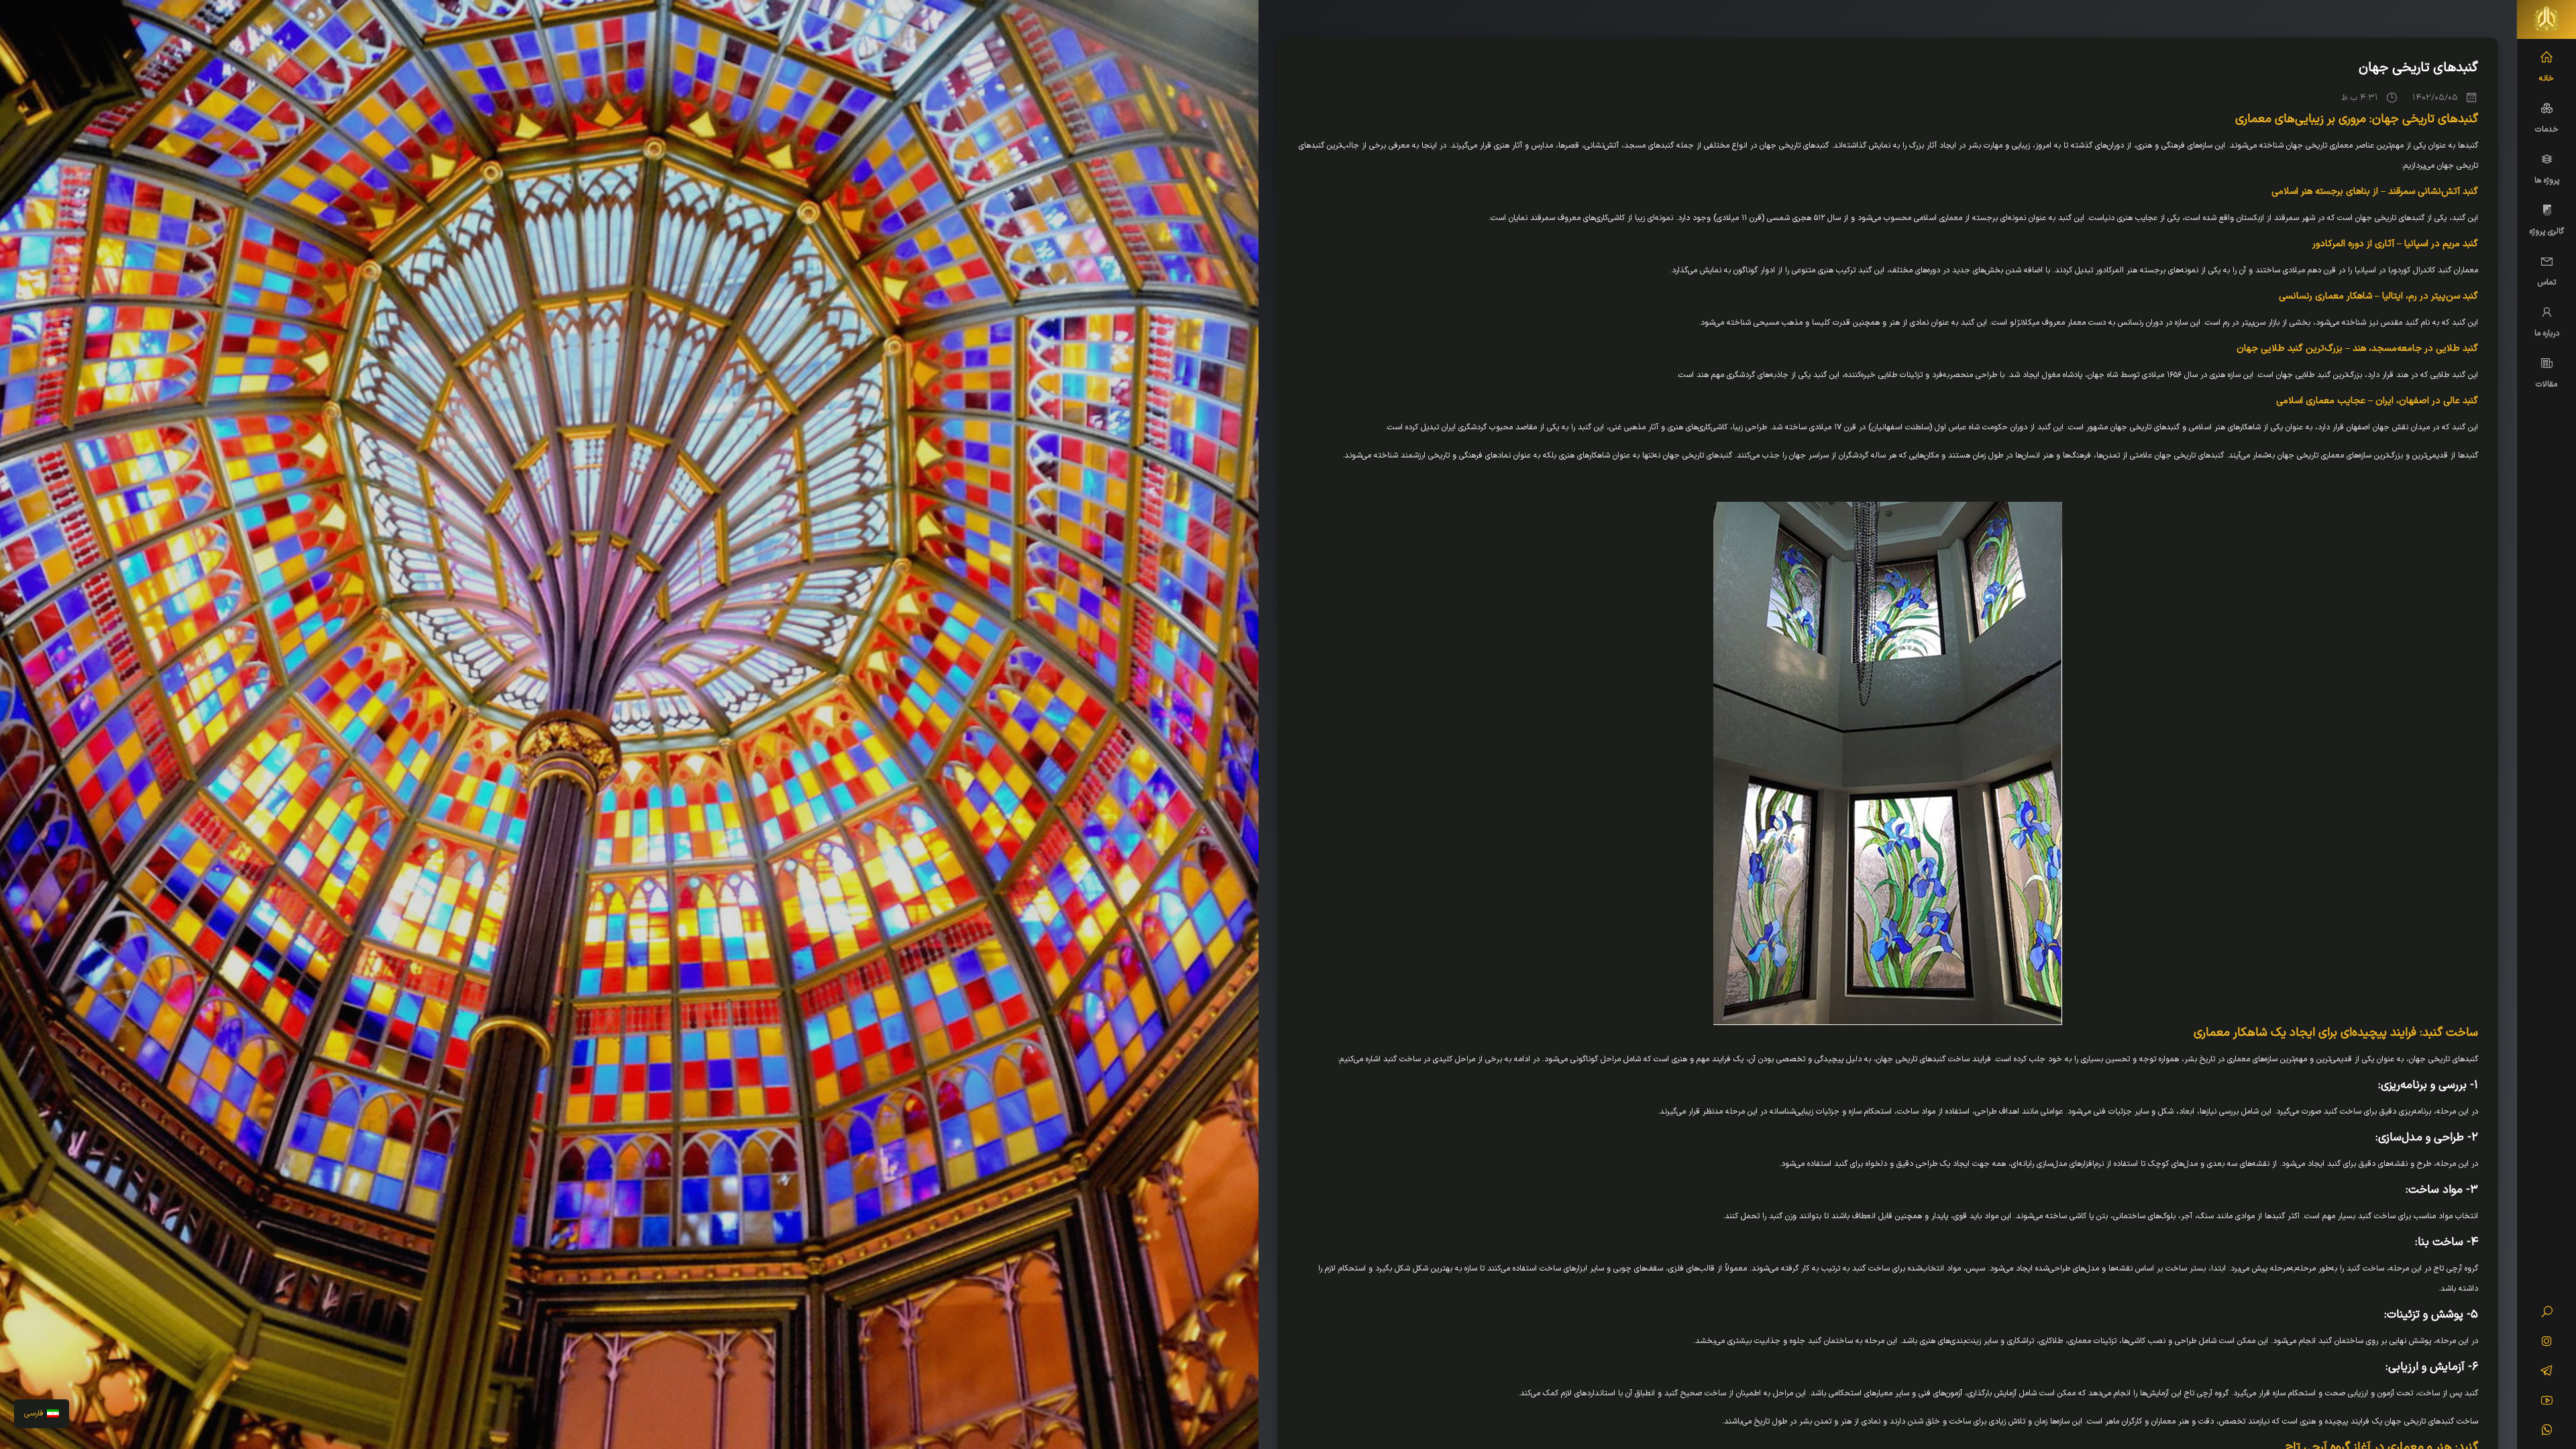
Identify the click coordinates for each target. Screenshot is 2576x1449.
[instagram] (2547, 1343)
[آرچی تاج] (2546, 19)
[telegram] (2547, 1373)
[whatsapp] (2547, 1432)
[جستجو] (2547, 1313)
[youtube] (2547, 1402)
